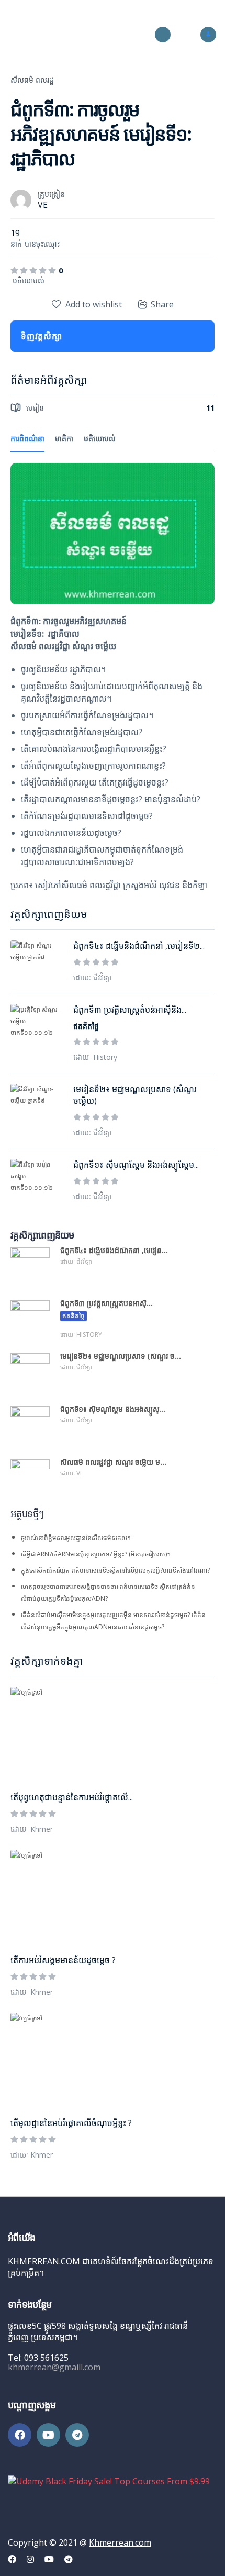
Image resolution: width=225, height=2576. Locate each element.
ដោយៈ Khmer (32, 1829)
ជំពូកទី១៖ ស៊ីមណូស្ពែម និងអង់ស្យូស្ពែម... (136, 1165)
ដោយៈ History (95, 1057)
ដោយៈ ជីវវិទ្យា (92, 977)
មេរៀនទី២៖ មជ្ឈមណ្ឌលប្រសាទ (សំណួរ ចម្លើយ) (135, 1095)
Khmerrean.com (120, 2542)
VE (43, 205)
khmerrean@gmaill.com (54, 2367)
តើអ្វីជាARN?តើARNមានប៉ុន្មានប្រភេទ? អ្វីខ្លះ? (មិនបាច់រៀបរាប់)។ (96, 1554)
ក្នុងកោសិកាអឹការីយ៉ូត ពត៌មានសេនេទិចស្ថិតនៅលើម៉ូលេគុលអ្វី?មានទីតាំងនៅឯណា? (115, 1570)
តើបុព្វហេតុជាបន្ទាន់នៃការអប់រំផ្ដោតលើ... (72, 1797)
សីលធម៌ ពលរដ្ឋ (32, 80)
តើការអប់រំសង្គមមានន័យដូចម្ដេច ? (63, 1960)
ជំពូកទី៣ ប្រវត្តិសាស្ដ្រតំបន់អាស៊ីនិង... (130, 1010)
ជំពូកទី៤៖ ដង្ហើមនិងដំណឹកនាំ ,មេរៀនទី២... (139, 946)
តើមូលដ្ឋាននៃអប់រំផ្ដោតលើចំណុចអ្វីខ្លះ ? (71, 2123)
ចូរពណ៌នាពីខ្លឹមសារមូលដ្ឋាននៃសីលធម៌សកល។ (76, 1538)
